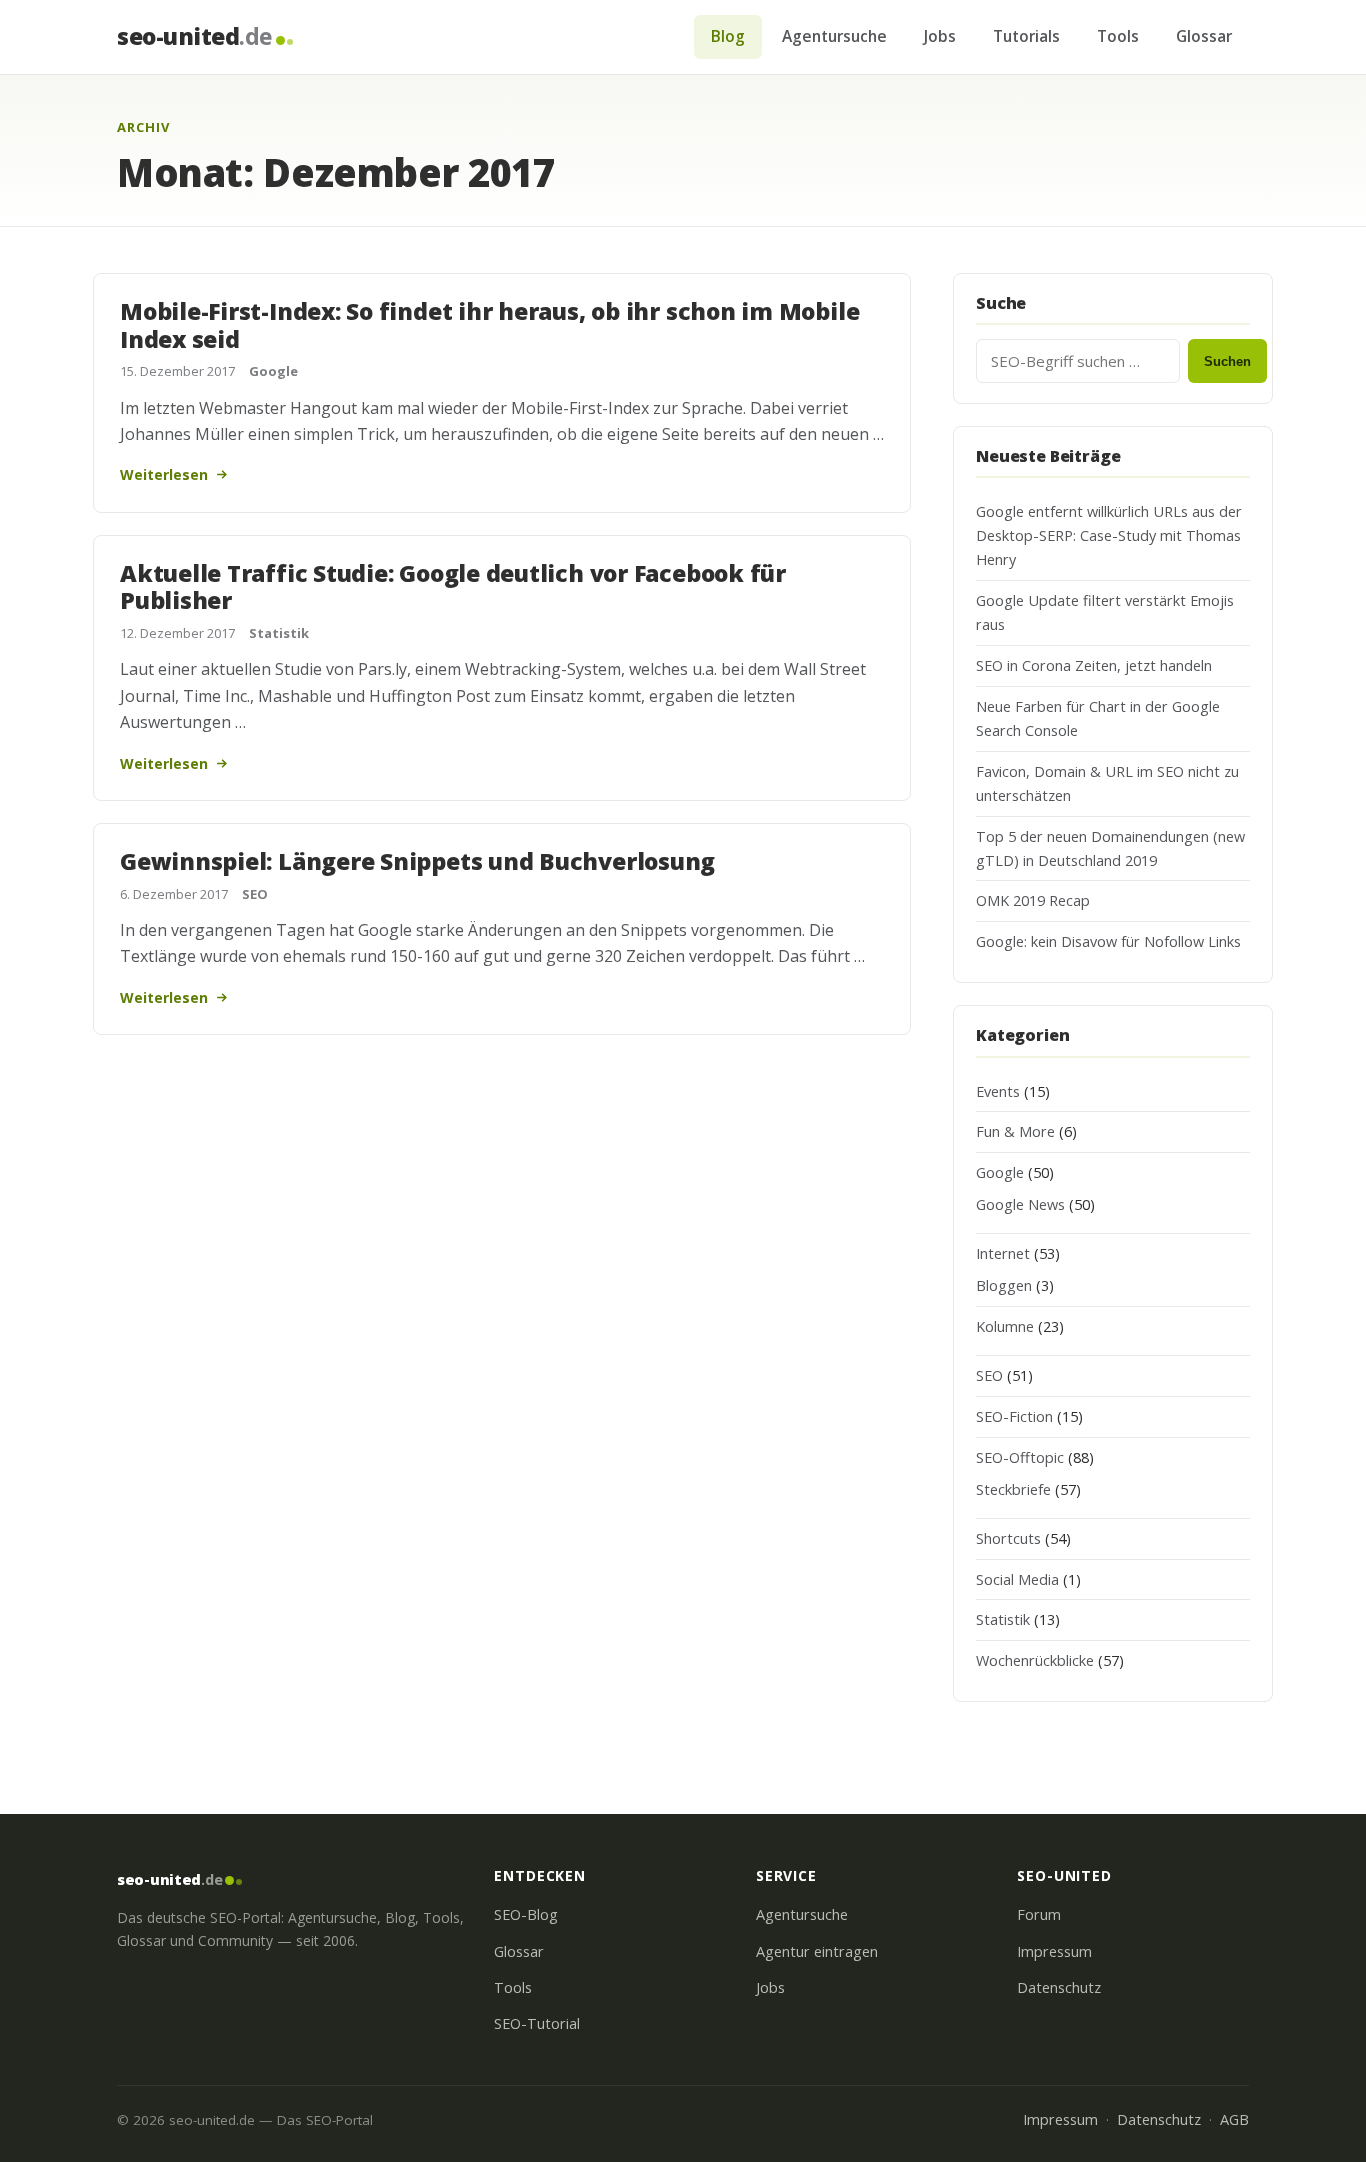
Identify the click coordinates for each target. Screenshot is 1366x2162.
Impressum (1054, 1951)
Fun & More (1015, 1131)
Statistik (279, 633)
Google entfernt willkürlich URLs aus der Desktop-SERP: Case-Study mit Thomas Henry (1109, 535)
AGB (1234, 2119)
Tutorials (1026, 36)
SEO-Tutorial (537, 2023)
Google (273, 371)
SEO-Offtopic (1020, 1457)
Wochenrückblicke (1035, 1660)
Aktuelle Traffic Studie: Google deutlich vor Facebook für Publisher (453, 587)
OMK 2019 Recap (1033, 900)
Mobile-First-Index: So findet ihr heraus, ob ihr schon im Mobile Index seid (489, 325)
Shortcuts (1008, 1538)
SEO (255, 894)
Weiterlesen (164, 474)
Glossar (1204, 36)
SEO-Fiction (1014, 1416)
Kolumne (1005, 1326)
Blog (728, 36)
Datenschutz (1059, 1987)
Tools (1118, 36)
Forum (1039, 1914)
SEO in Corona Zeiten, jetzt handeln (1094, 665)
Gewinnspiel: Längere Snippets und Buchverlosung (417, 861)
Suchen (1227, 361)
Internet (1003, 1253)
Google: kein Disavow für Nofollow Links (1108, 941)
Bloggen (1004, 1285)
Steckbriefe (1013, 1489)
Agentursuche (834, 36)
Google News (1020, 1204)
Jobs (940, 36)
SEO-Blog (526, 1914)
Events (998, 1091)
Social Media (1017, 1579)
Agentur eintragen (817, 1951)
